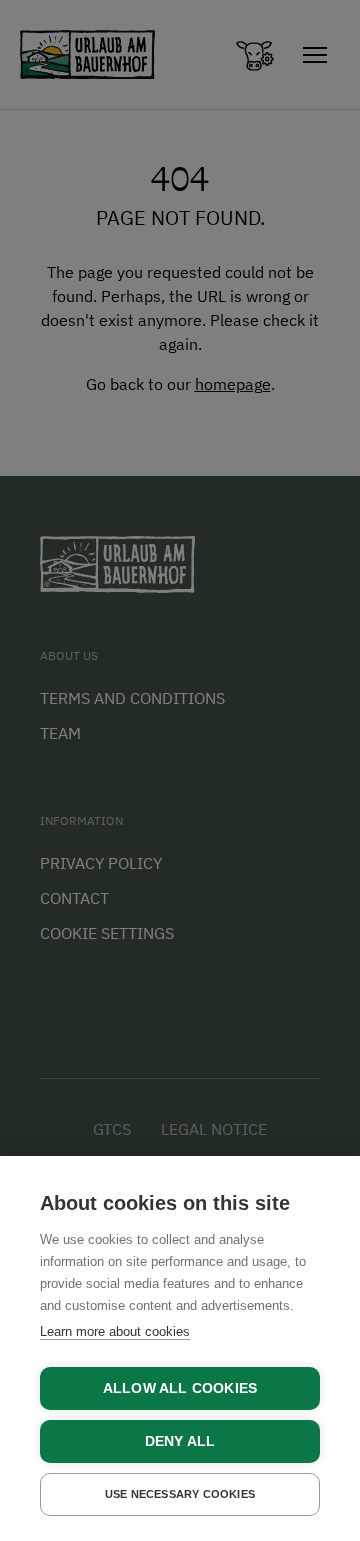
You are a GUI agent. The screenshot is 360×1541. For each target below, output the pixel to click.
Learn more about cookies (115, 1331)
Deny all (180, 1441)
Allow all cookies (180, 1388)
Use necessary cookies (180, 1494)
